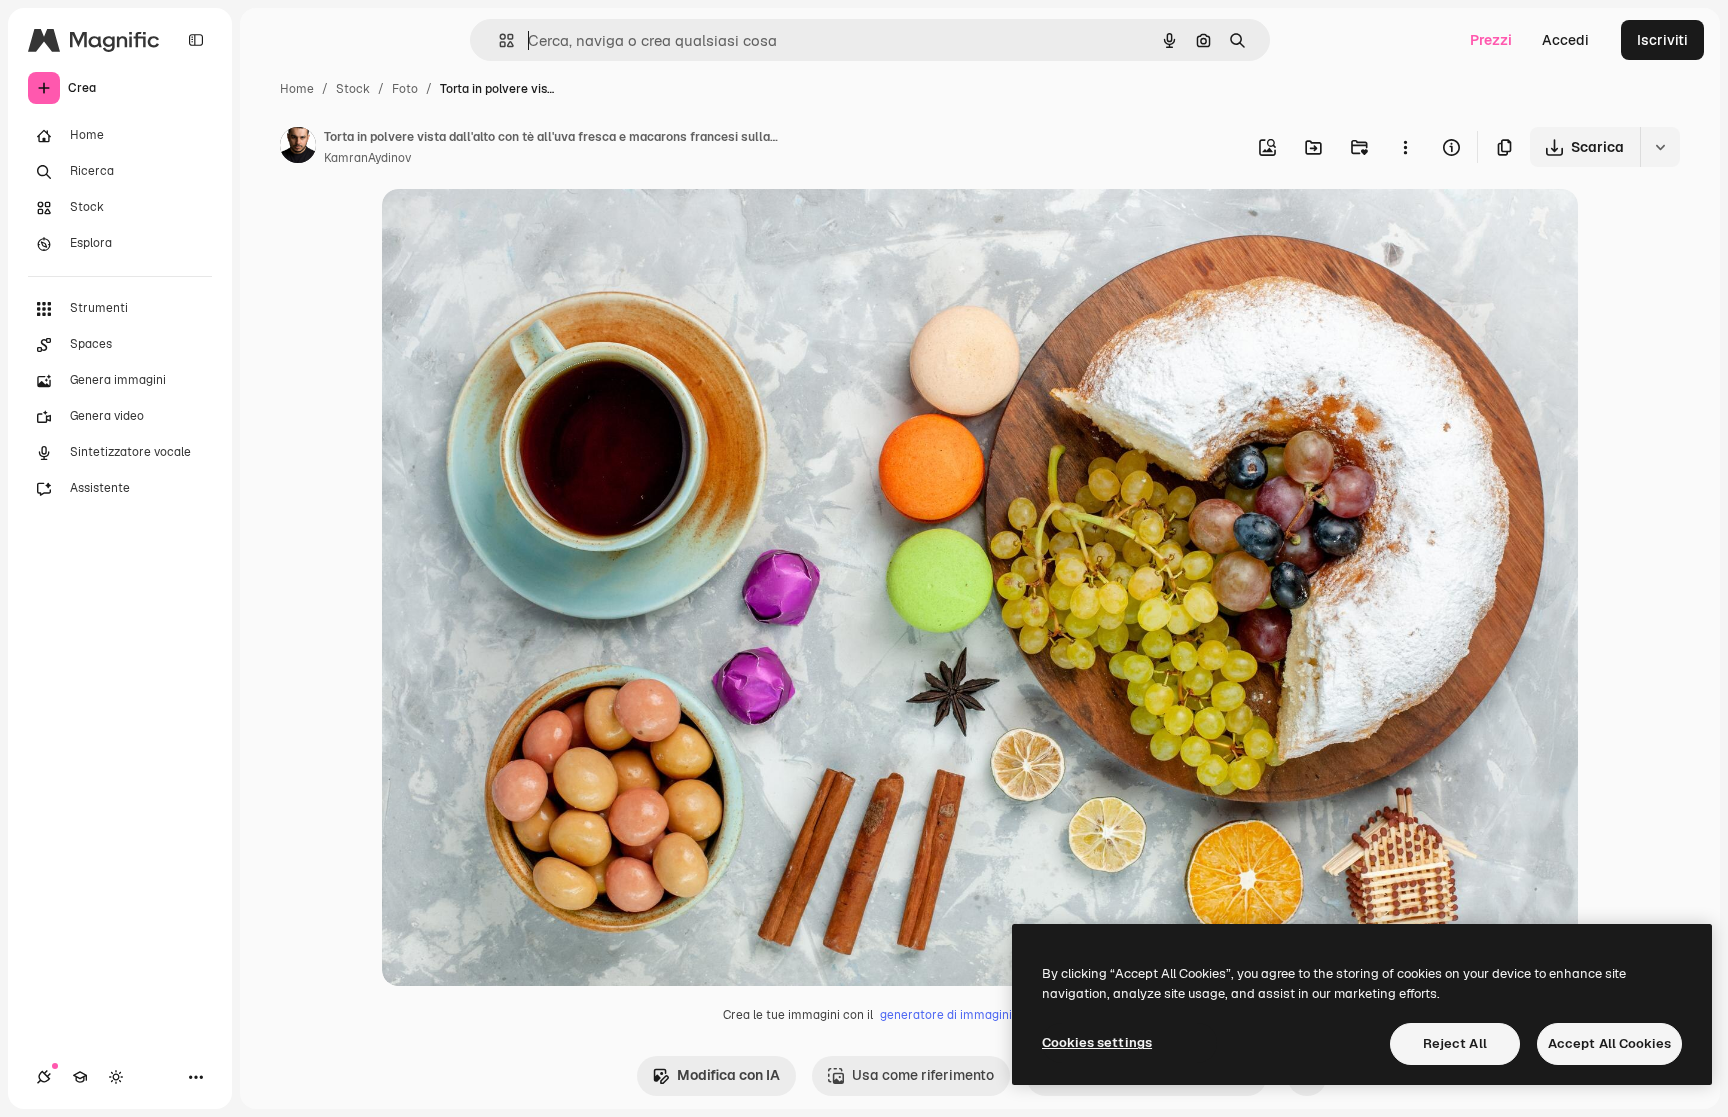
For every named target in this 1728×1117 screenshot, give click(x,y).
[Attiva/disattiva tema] (116, 1077)
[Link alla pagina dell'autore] (298, 148)
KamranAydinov (367, 158)
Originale (514, 227)
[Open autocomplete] (498, 40)
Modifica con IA (728, 1075)
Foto (405, 89)
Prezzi (1491, 40)
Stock (353, 89)
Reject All (1455, 1043)
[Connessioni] (44, 1077)
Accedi (1565, 40)
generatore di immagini (946, 1015)
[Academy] (80, 1077)
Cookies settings (1097, 1042)
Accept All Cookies (1609, 1043)
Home (297, 89)
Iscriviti (1662, 40)
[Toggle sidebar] (196, 40)
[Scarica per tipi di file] (1660, 147)
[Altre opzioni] (1405, 147)
